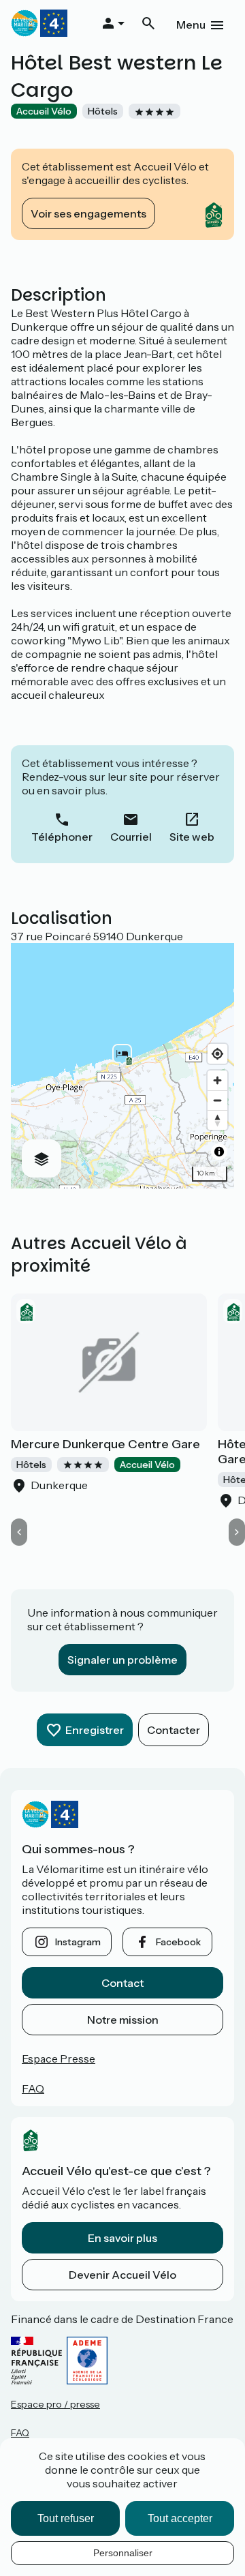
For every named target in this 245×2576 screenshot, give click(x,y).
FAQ (33, 2088)
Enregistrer (95, 1730)
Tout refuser (66, 2518)
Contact (122, 1983)
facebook (178, 1942)
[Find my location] (217, 1054)
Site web (192, 837)
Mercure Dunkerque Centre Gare (105, 1444)
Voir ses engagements (88, 213)
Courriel (131, 837)
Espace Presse (59, 2058)
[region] (122, 1066)
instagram (78, 1942)
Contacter (174, 1730)
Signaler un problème (122, 1660)
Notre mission (123, 2020)
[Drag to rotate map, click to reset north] (217, 1120)
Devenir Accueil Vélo (122, 2275)
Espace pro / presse (55, 2404)
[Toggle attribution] (219, 1152)
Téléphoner (62, 837)
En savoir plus (122, 2238)
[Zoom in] (217, 1080)
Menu (191, 25)
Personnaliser (123, 2553)
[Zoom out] (217, 1100)
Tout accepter (180, 2518)
